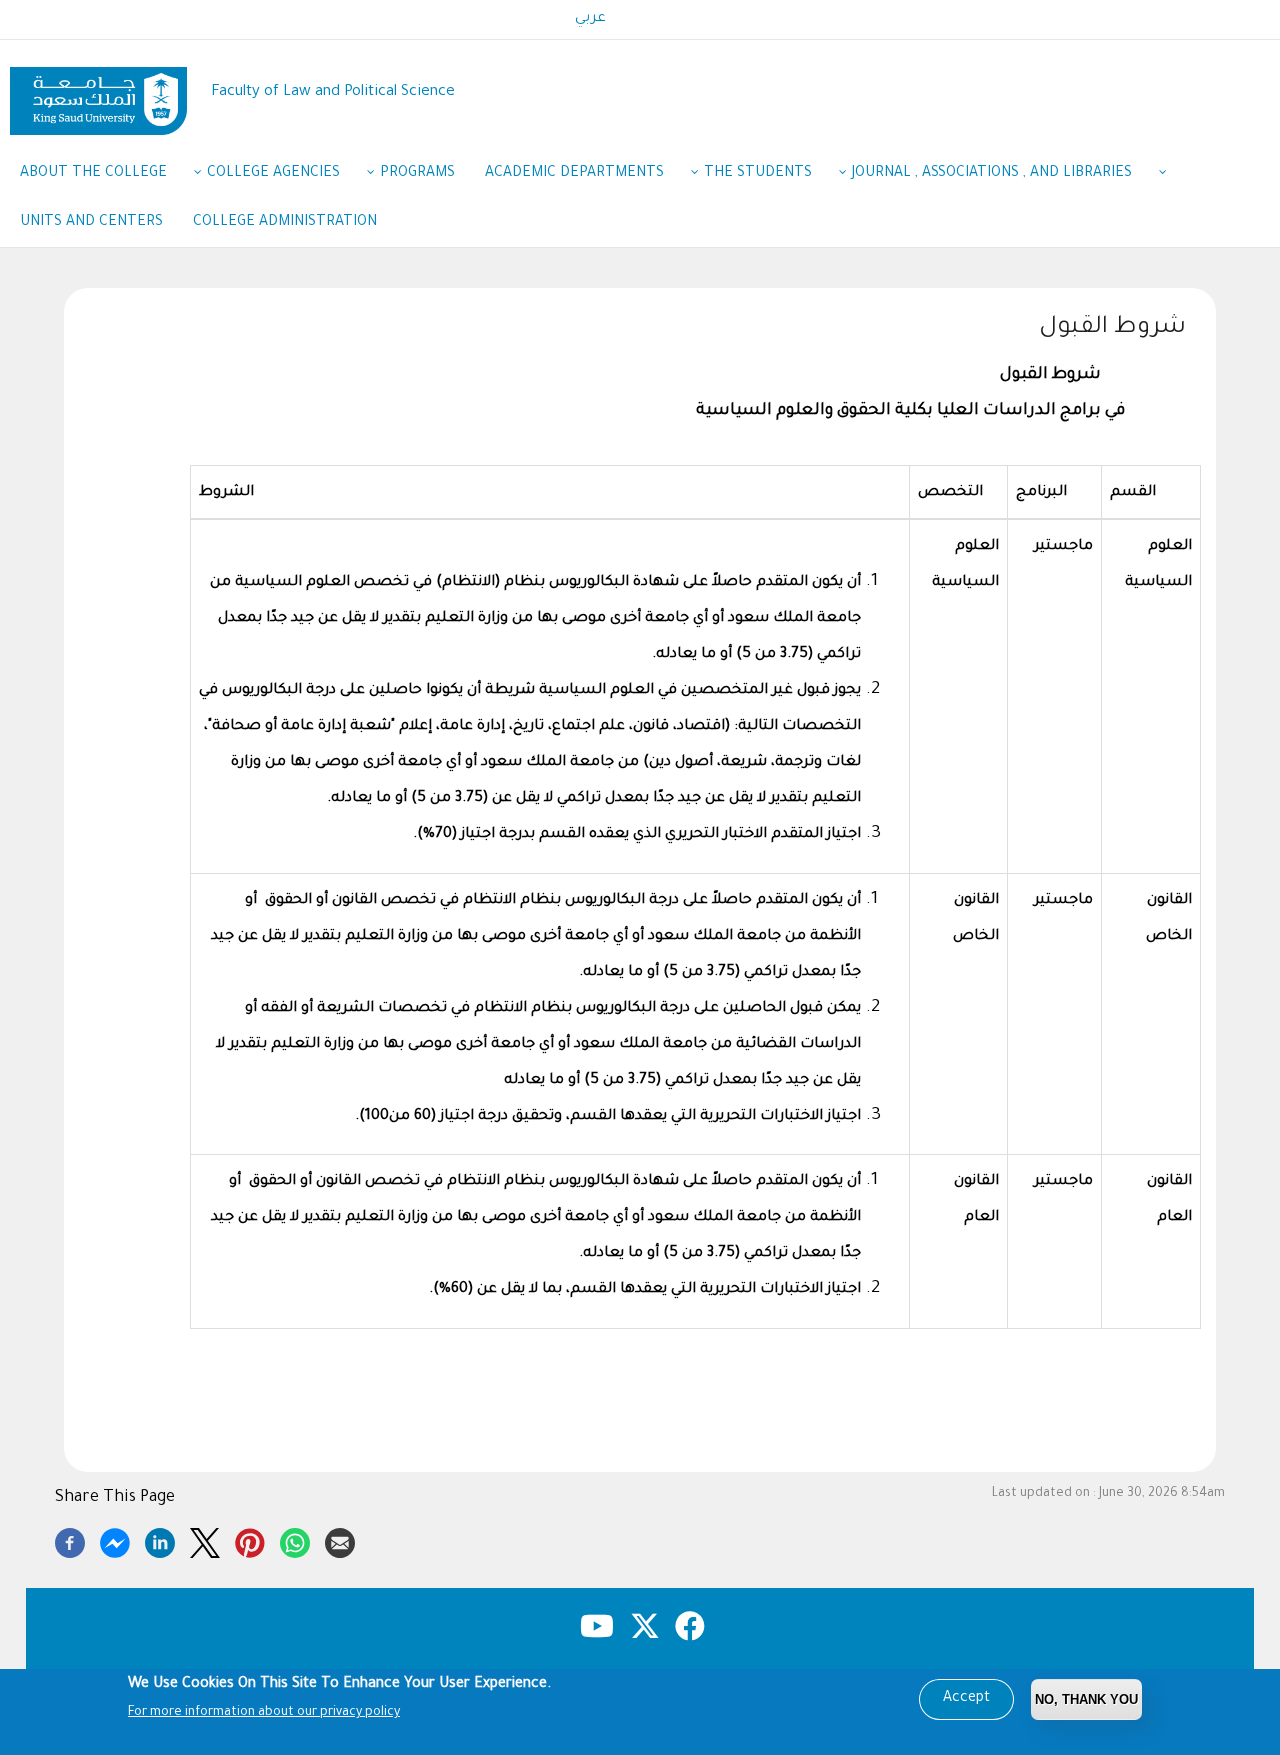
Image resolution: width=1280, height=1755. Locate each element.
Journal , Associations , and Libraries (992, 174)
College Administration (285, 223)
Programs (417, 174)
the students (758, 174)
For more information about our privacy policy (264, 1713)
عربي (590, 19)
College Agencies (273, 174)
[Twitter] (205, 1540)
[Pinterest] (250, 1540)
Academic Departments (574, 174)
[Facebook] (70, 1540)
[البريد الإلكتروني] (340, 1540)
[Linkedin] (160, 1540)
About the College (93, 174)
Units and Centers (91, 223)
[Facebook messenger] (115, 1540)
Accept (966, 1699)
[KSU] (98, 93)
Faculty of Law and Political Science (333, 92)
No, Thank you (1086, 1699)
